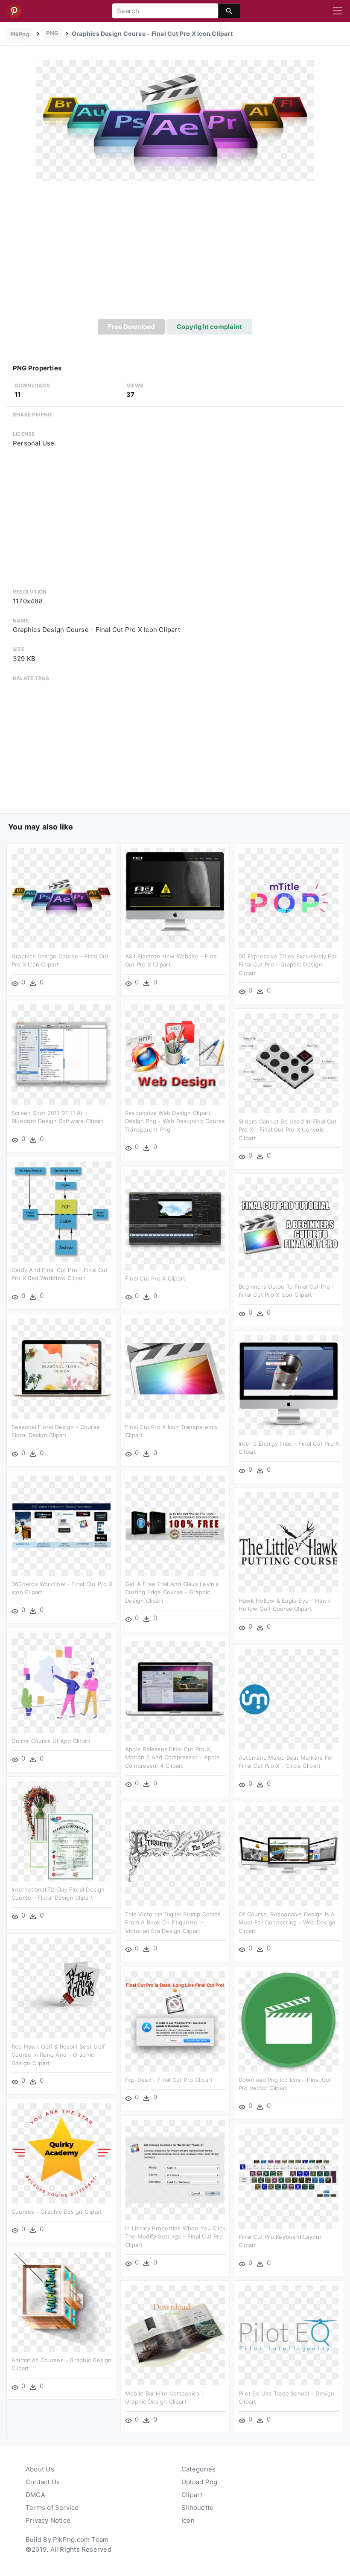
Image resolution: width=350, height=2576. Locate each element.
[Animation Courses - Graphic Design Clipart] (61, 2301)
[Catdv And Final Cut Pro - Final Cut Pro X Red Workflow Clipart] (61, 1211)
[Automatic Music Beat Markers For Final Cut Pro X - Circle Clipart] (289, 1699)
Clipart (192, 2495)
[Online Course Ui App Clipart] (61, 1682)
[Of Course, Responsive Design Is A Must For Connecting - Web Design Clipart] (289, 1856)
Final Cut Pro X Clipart (155, 1278)
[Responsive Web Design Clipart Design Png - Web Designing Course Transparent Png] (175, 1054)
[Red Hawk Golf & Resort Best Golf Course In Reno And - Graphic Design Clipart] (61, 1988)
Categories (198, 2469)
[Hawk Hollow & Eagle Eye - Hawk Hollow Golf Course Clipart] (289, 1542)
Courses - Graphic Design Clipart (57, 2212)
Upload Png (199, 2482)
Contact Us (43, 2482)
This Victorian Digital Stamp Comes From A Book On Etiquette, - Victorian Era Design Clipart (173, 1923)
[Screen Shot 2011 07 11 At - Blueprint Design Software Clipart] (61, 1054)
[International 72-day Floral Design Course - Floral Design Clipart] (61, 1831)
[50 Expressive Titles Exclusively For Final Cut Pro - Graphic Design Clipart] (289, 898)
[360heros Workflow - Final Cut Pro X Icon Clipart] (61, 1525)
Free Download (131, 327)
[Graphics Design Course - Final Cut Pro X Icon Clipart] (175, 121)
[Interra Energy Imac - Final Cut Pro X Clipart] (289, 1385)
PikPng (20, 34)
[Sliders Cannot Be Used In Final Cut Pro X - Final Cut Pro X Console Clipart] (289, 1063)
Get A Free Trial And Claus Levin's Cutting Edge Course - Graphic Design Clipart (172, 1592)
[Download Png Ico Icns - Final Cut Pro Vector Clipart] (289, 2021)
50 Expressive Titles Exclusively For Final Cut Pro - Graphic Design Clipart (288, 965)
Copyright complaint (209, 327)
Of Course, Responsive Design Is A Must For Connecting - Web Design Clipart (287, 1923)
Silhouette (197, 2508)
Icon (188, 2520)
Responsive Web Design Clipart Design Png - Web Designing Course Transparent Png (175, 1121)
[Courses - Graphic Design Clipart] (61, 2153)
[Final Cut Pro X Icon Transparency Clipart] (175, 1368)
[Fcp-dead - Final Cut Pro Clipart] (175, 2021)
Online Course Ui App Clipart (51, 1741)
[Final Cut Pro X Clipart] (175, 1220)
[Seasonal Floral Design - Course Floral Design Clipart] (61, 1368)
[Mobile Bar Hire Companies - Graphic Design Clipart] (175, 2335)
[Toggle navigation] (338, 11)
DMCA (35, 2495)
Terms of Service (52, 2508)
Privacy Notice (48, 2520)
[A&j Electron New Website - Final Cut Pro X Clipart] (175, 898)
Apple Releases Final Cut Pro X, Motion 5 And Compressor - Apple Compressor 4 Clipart (172, 1757)
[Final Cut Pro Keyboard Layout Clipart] (289, 2178)
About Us (40, 2469)
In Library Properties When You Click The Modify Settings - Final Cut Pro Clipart (175, 2237)
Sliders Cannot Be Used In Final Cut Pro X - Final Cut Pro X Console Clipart (288, 1130)
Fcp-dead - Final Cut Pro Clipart (169, 2080)
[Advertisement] (175, 255)
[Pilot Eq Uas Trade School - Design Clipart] (289, 2335)
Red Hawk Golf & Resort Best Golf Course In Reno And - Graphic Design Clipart (58, 2055)
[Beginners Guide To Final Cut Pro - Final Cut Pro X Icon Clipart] (289, 1228)
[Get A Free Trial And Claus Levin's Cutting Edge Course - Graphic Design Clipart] (175, 1525)
